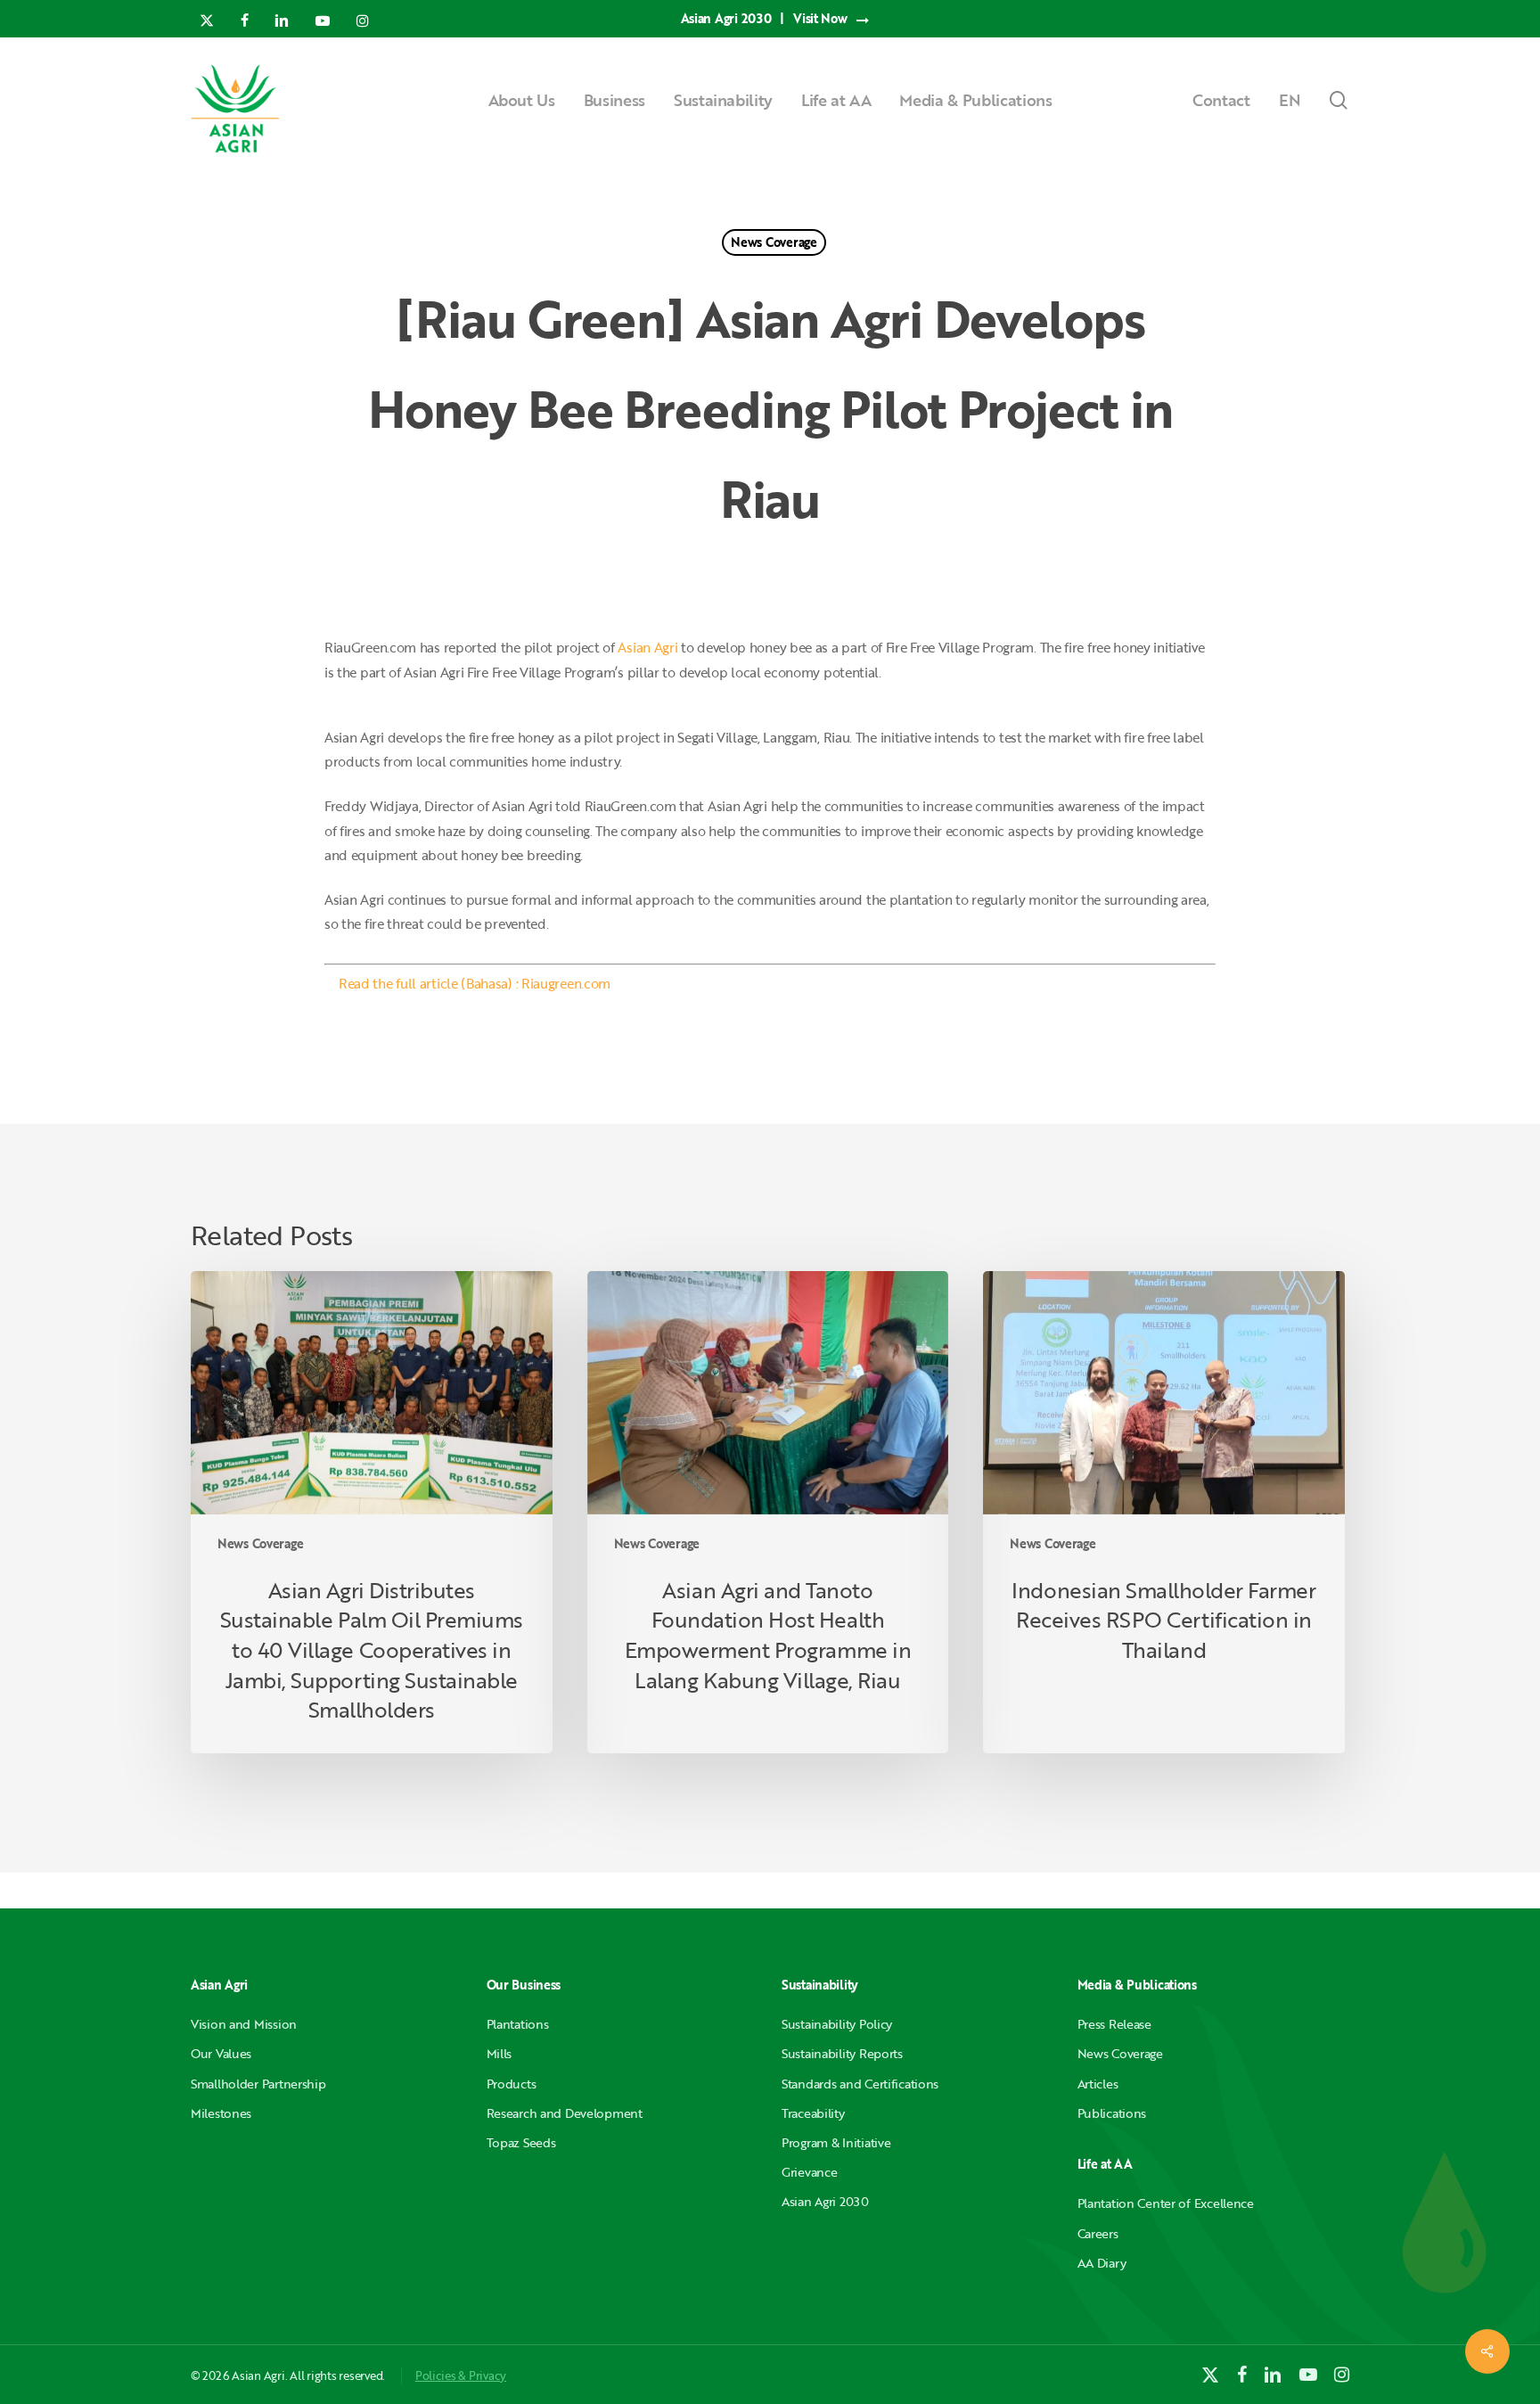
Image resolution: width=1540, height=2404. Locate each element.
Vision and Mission (244, 2024)
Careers (1098, 2233)
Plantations (518, 2024)
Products (512, 2084)
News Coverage (774, 242)
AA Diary (1102, 2263)
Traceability (813, 2113)
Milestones (221, 2113)
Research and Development (565, 2113)
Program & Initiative (836, 2142)
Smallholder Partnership (258, 2084)
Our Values (221, 2053)
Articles (1098, 2084)
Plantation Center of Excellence (1166, 2203)
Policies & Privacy (461, 2375)
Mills (500, 2053)
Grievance (809, 2172)
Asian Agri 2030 (825, 2201)
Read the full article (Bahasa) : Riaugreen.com (475, 983)
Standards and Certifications (860, 2084)
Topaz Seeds (521, 2142)
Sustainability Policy (837, 2024)
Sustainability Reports (842, 2053)
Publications (1112, 2113)
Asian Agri (647, 647)
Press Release (1114, 2024)
